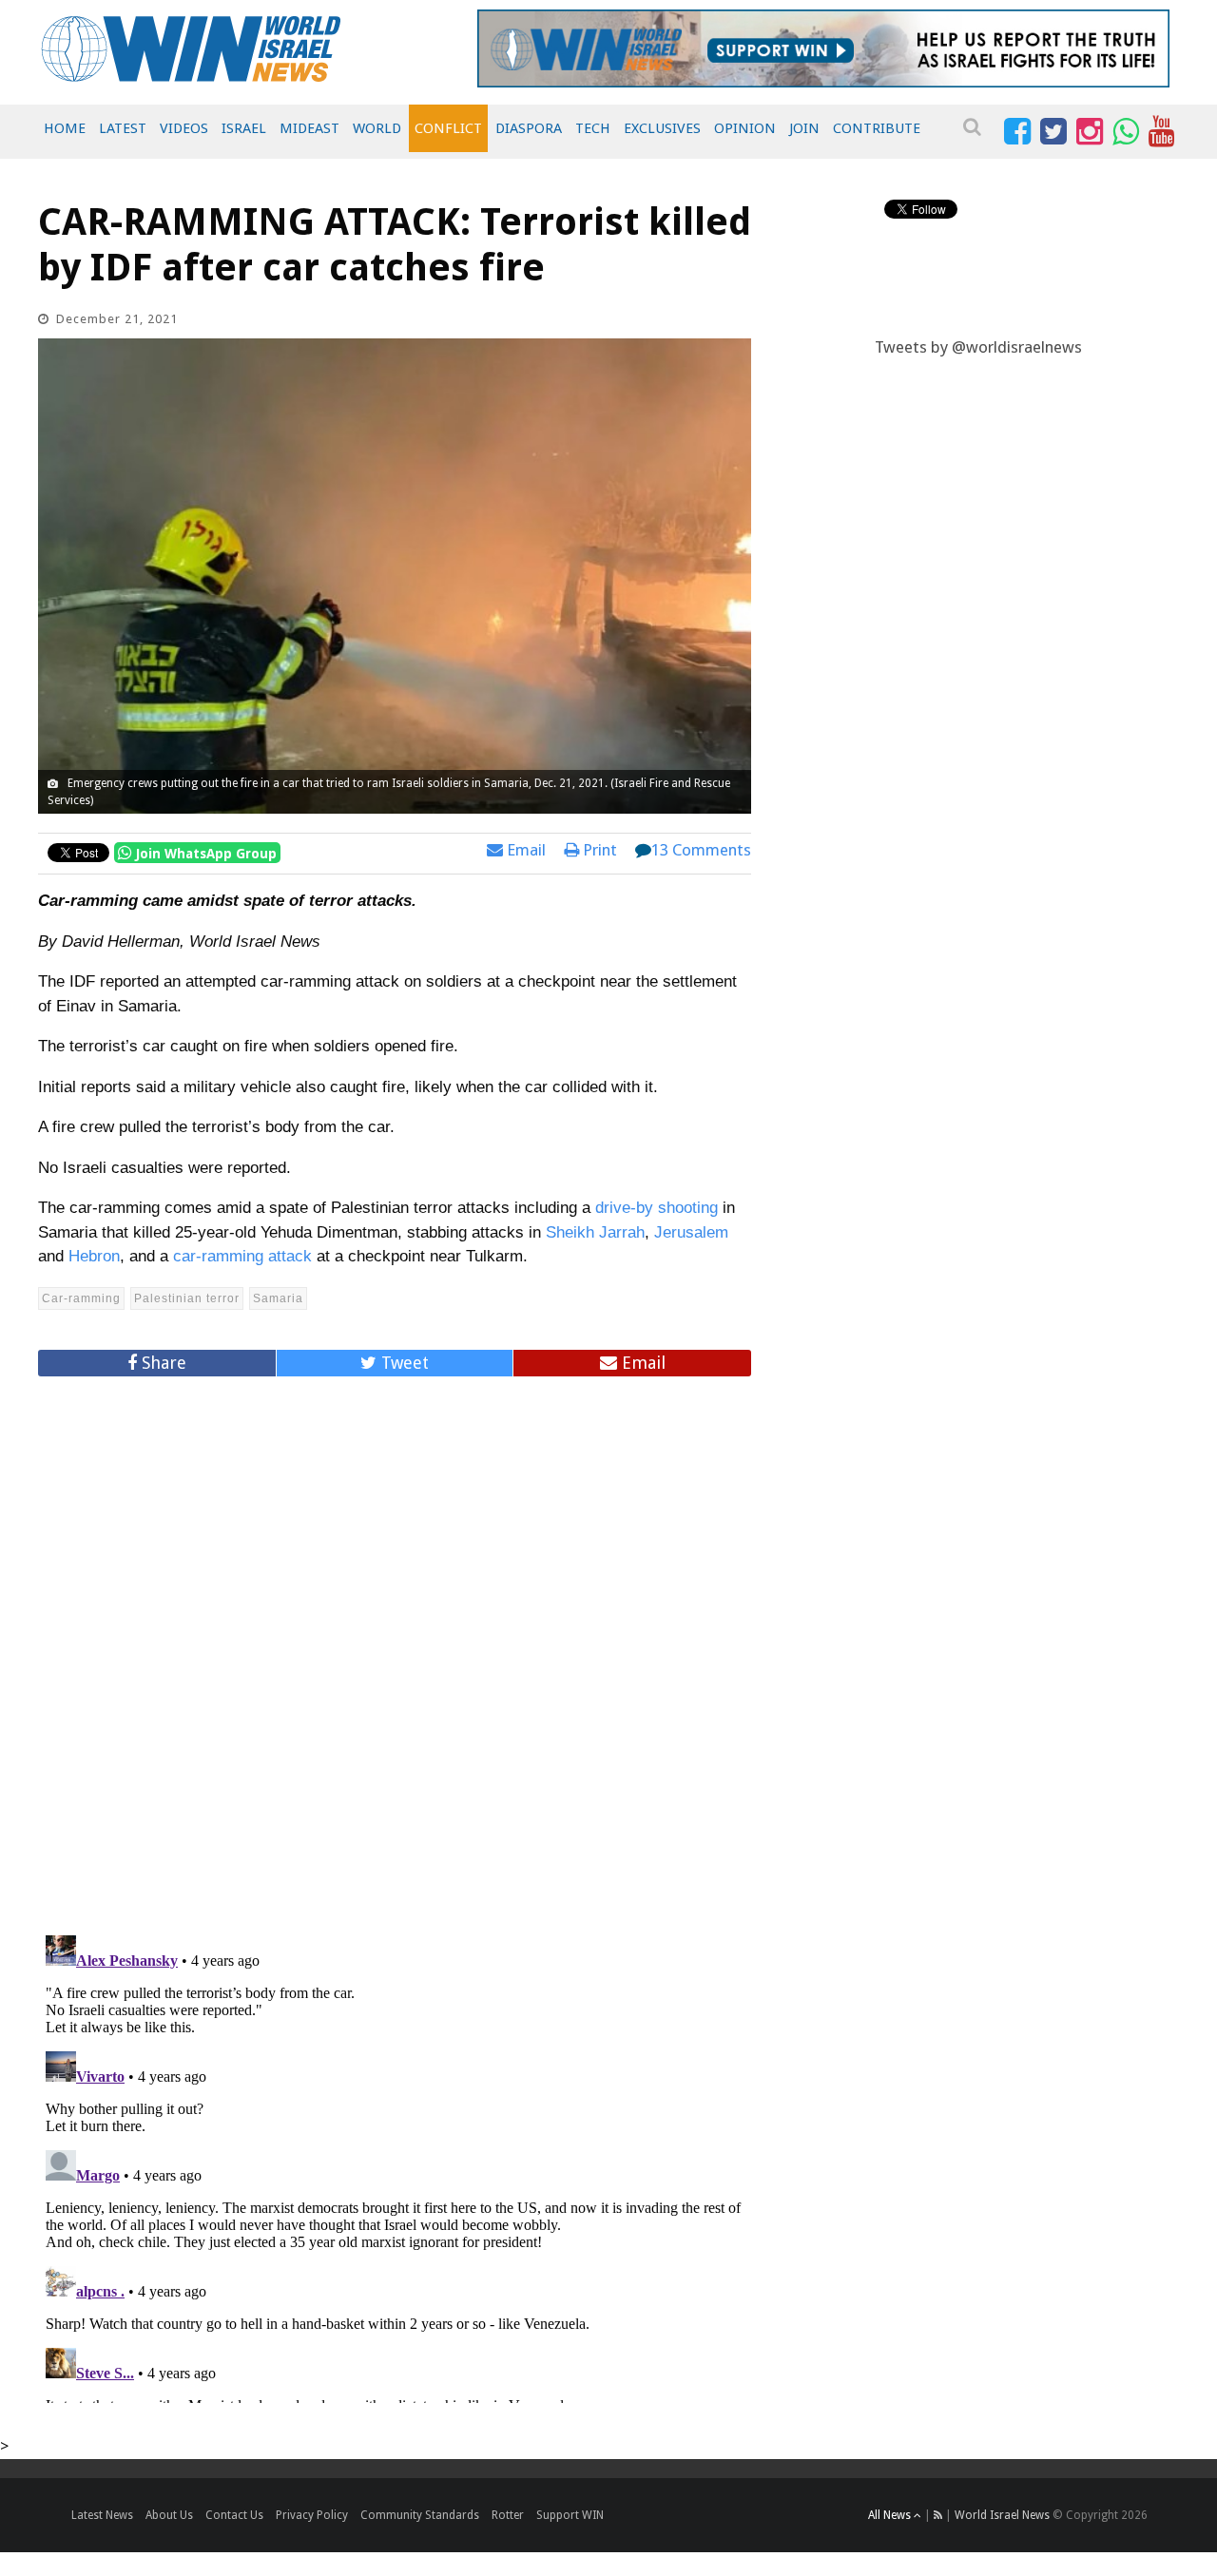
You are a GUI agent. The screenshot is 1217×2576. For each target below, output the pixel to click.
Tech (593, 128)
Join (804, 128)
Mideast (309, 128)
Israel (244, 128)
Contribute (877, 128)
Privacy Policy (312, 2515)
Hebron (94, 1256)
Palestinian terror (187, 1298)
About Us (169, 2515)
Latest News (102, 2515)
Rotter (508, 2515)
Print (598, 850)
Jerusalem (691, 1232)
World (377, 128)
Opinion (745, 128)
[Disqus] (395, 1647)
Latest (123, 128)
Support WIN (570, 2515)
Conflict (448, 128)
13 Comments (701, 850)
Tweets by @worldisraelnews (978, 347)
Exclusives (662, 128)
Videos (184, 128)
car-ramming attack (242, 1256)
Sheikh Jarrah (595, 1232)
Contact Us (234, 2515)
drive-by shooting (657, 1208)
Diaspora (529, 128)
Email (524, 850)
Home (65, 128)
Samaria (278, 1298)
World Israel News (1002, 2515)
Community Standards (420, 2515)
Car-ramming (81, 1298)
